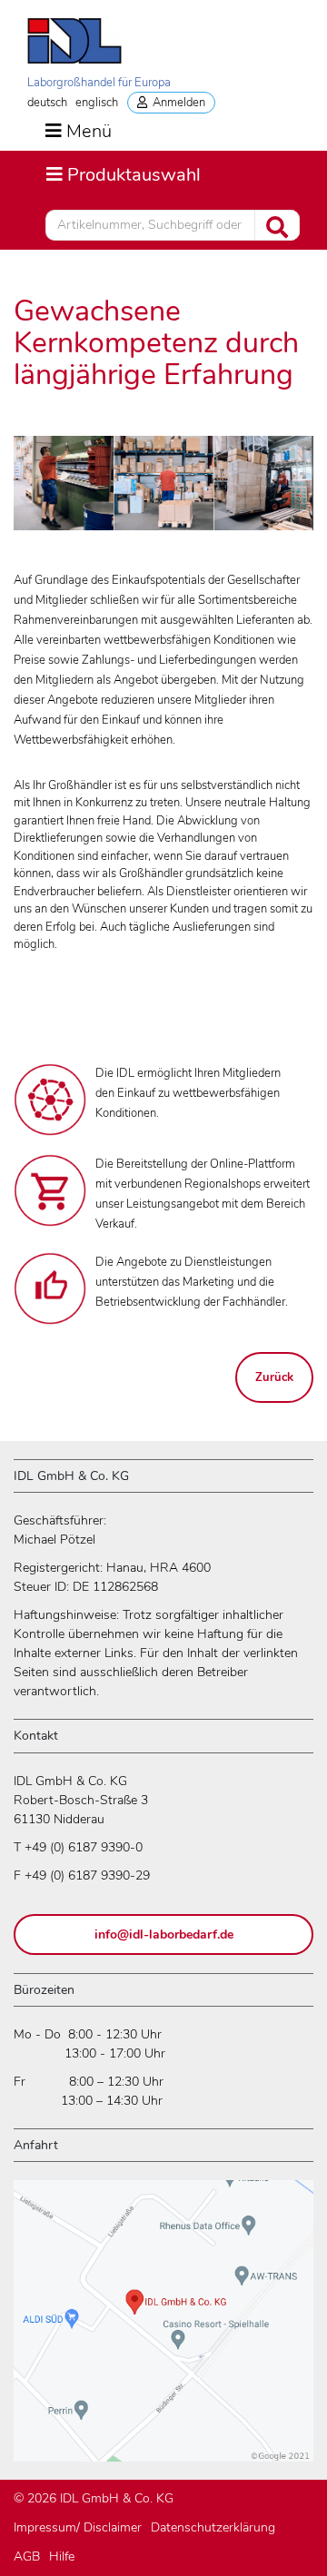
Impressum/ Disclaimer (78, 2527)
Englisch (97, 103)
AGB (27, 2556)
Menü (89, 132)
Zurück (274, 1377)
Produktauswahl (123, 174)
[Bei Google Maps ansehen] (163, 2329)
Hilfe (62, 2556)
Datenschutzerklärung (213, 2527)
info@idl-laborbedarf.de (164, 1934)
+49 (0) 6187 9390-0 (84, 1847)
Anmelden (176, 103)
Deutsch (47, 103)
